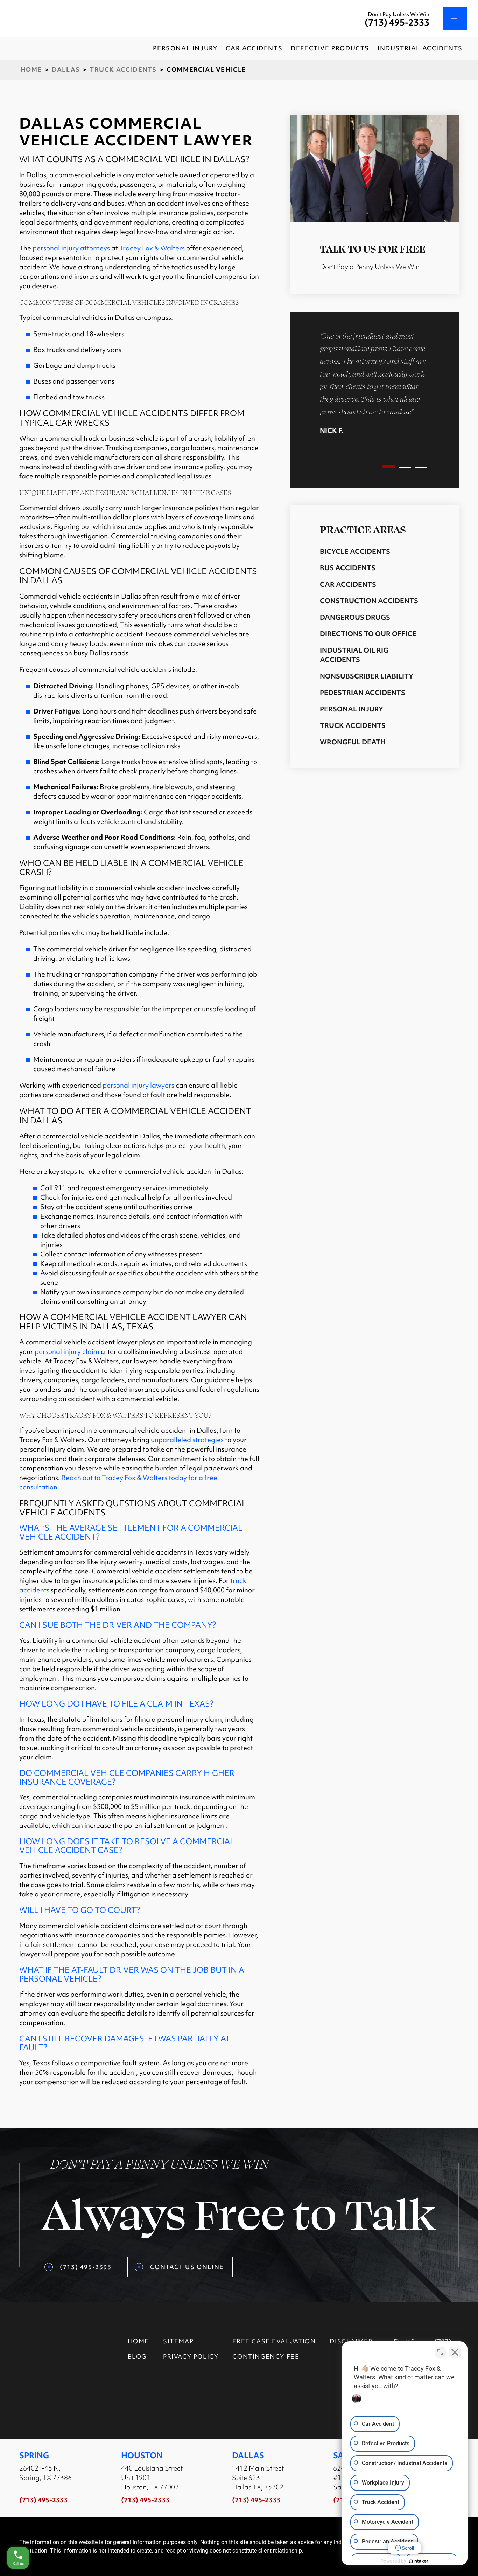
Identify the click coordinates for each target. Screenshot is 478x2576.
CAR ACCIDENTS (254, 48)
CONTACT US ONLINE (187, 2267)
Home (31, 70)
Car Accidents (348, 584)
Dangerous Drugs (355, 617)
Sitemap (178, 2341)
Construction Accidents (369, 601)
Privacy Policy (191, 2357)
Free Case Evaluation (274, 2341)
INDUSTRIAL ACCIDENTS (420, 48)
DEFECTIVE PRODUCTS (330, 48)
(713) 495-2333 (397, 23)
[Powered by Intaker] (419, 2561)
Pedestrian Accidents (363, 693)
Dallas (66, 70)
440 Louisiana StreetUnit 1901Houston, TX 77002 (152, 2478)
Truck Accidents (123, 70)
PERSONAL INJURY (185, 48)
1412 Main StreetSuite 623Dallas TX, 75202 (258, 2478)
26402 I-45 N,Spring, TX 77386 (45, 2473)
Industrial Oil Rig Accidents (354, 655)
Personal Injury (352, 709)
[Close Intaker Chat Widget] (455, 2352)
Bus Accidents (348, 568)
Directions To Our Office (368, 634)
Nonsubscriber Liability (367, 676)
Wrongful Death (353, 742)
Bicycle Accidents (355, 551)
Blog (137, 2357)
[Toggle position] (440, 2352)
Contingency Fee (266, 2357)
